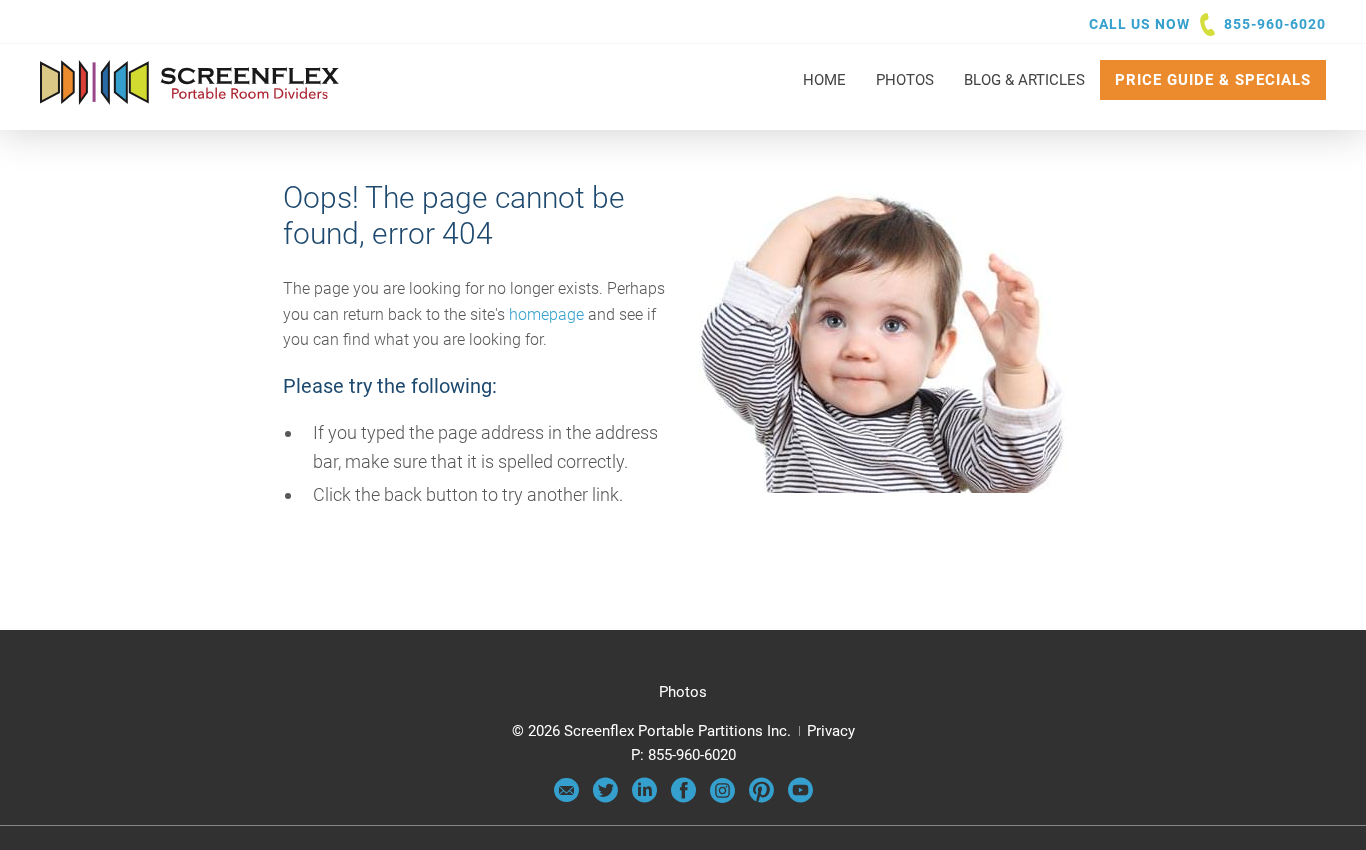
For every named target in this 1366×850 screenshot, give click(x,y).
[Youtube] (800, 798)
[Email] (566, 798)
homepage (546, 314)
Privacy (831, 731)
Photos (683, 692)
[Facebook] (683, 798)
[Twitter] (605, 798)
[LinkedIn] (644, 798)
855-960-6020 (1275, 24)
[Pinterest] (761, 798)
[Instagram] (722, 798)
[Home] (190, 95)
